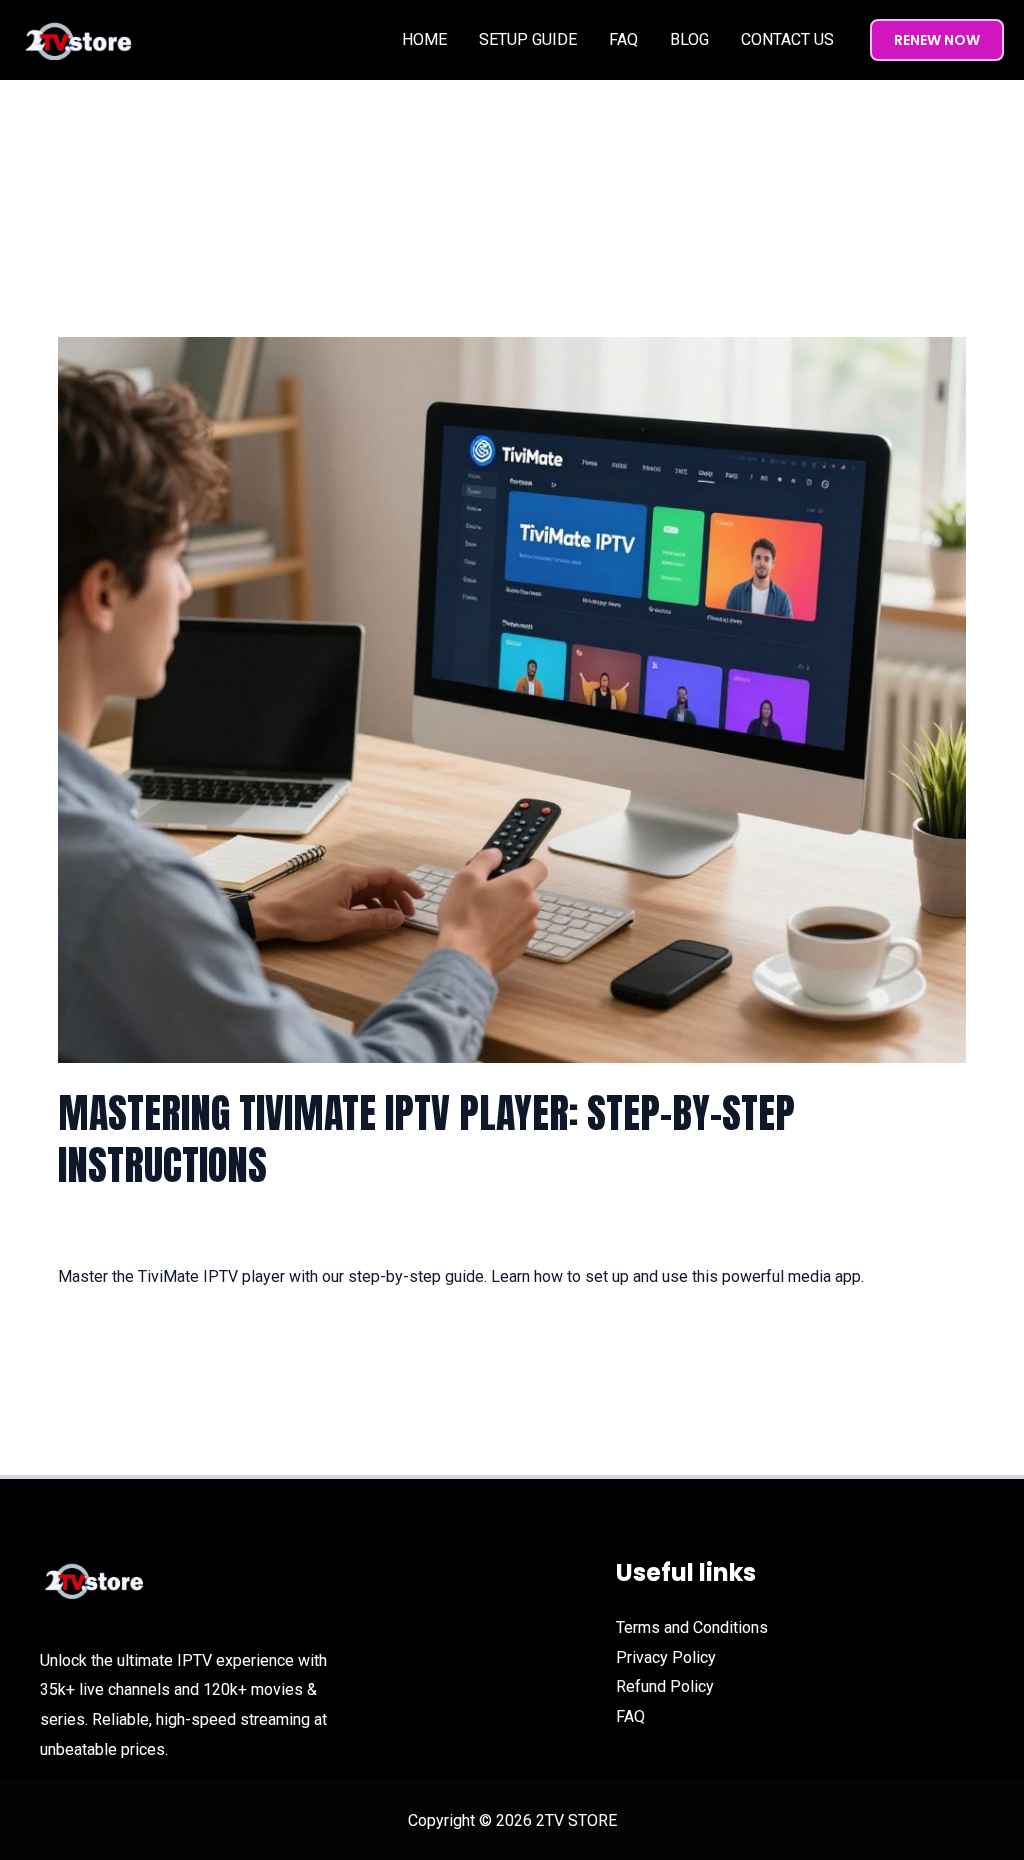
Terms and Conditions (692, 1627)
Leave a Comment (121, 1230)
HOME (424, 39)
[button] (937, 40)
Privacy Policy (666, 1657)
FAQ (623, 39)
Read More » (102, 1332)
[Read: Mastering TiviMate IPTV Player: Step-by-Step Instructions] (511, 699)
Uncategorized (250, 1230)
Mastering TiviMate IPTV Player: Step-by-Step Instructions (426, 1139)
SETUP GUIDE (528, 39)
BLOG (689, 39)
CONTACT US (787, 39)
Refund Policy (665, 1686)
